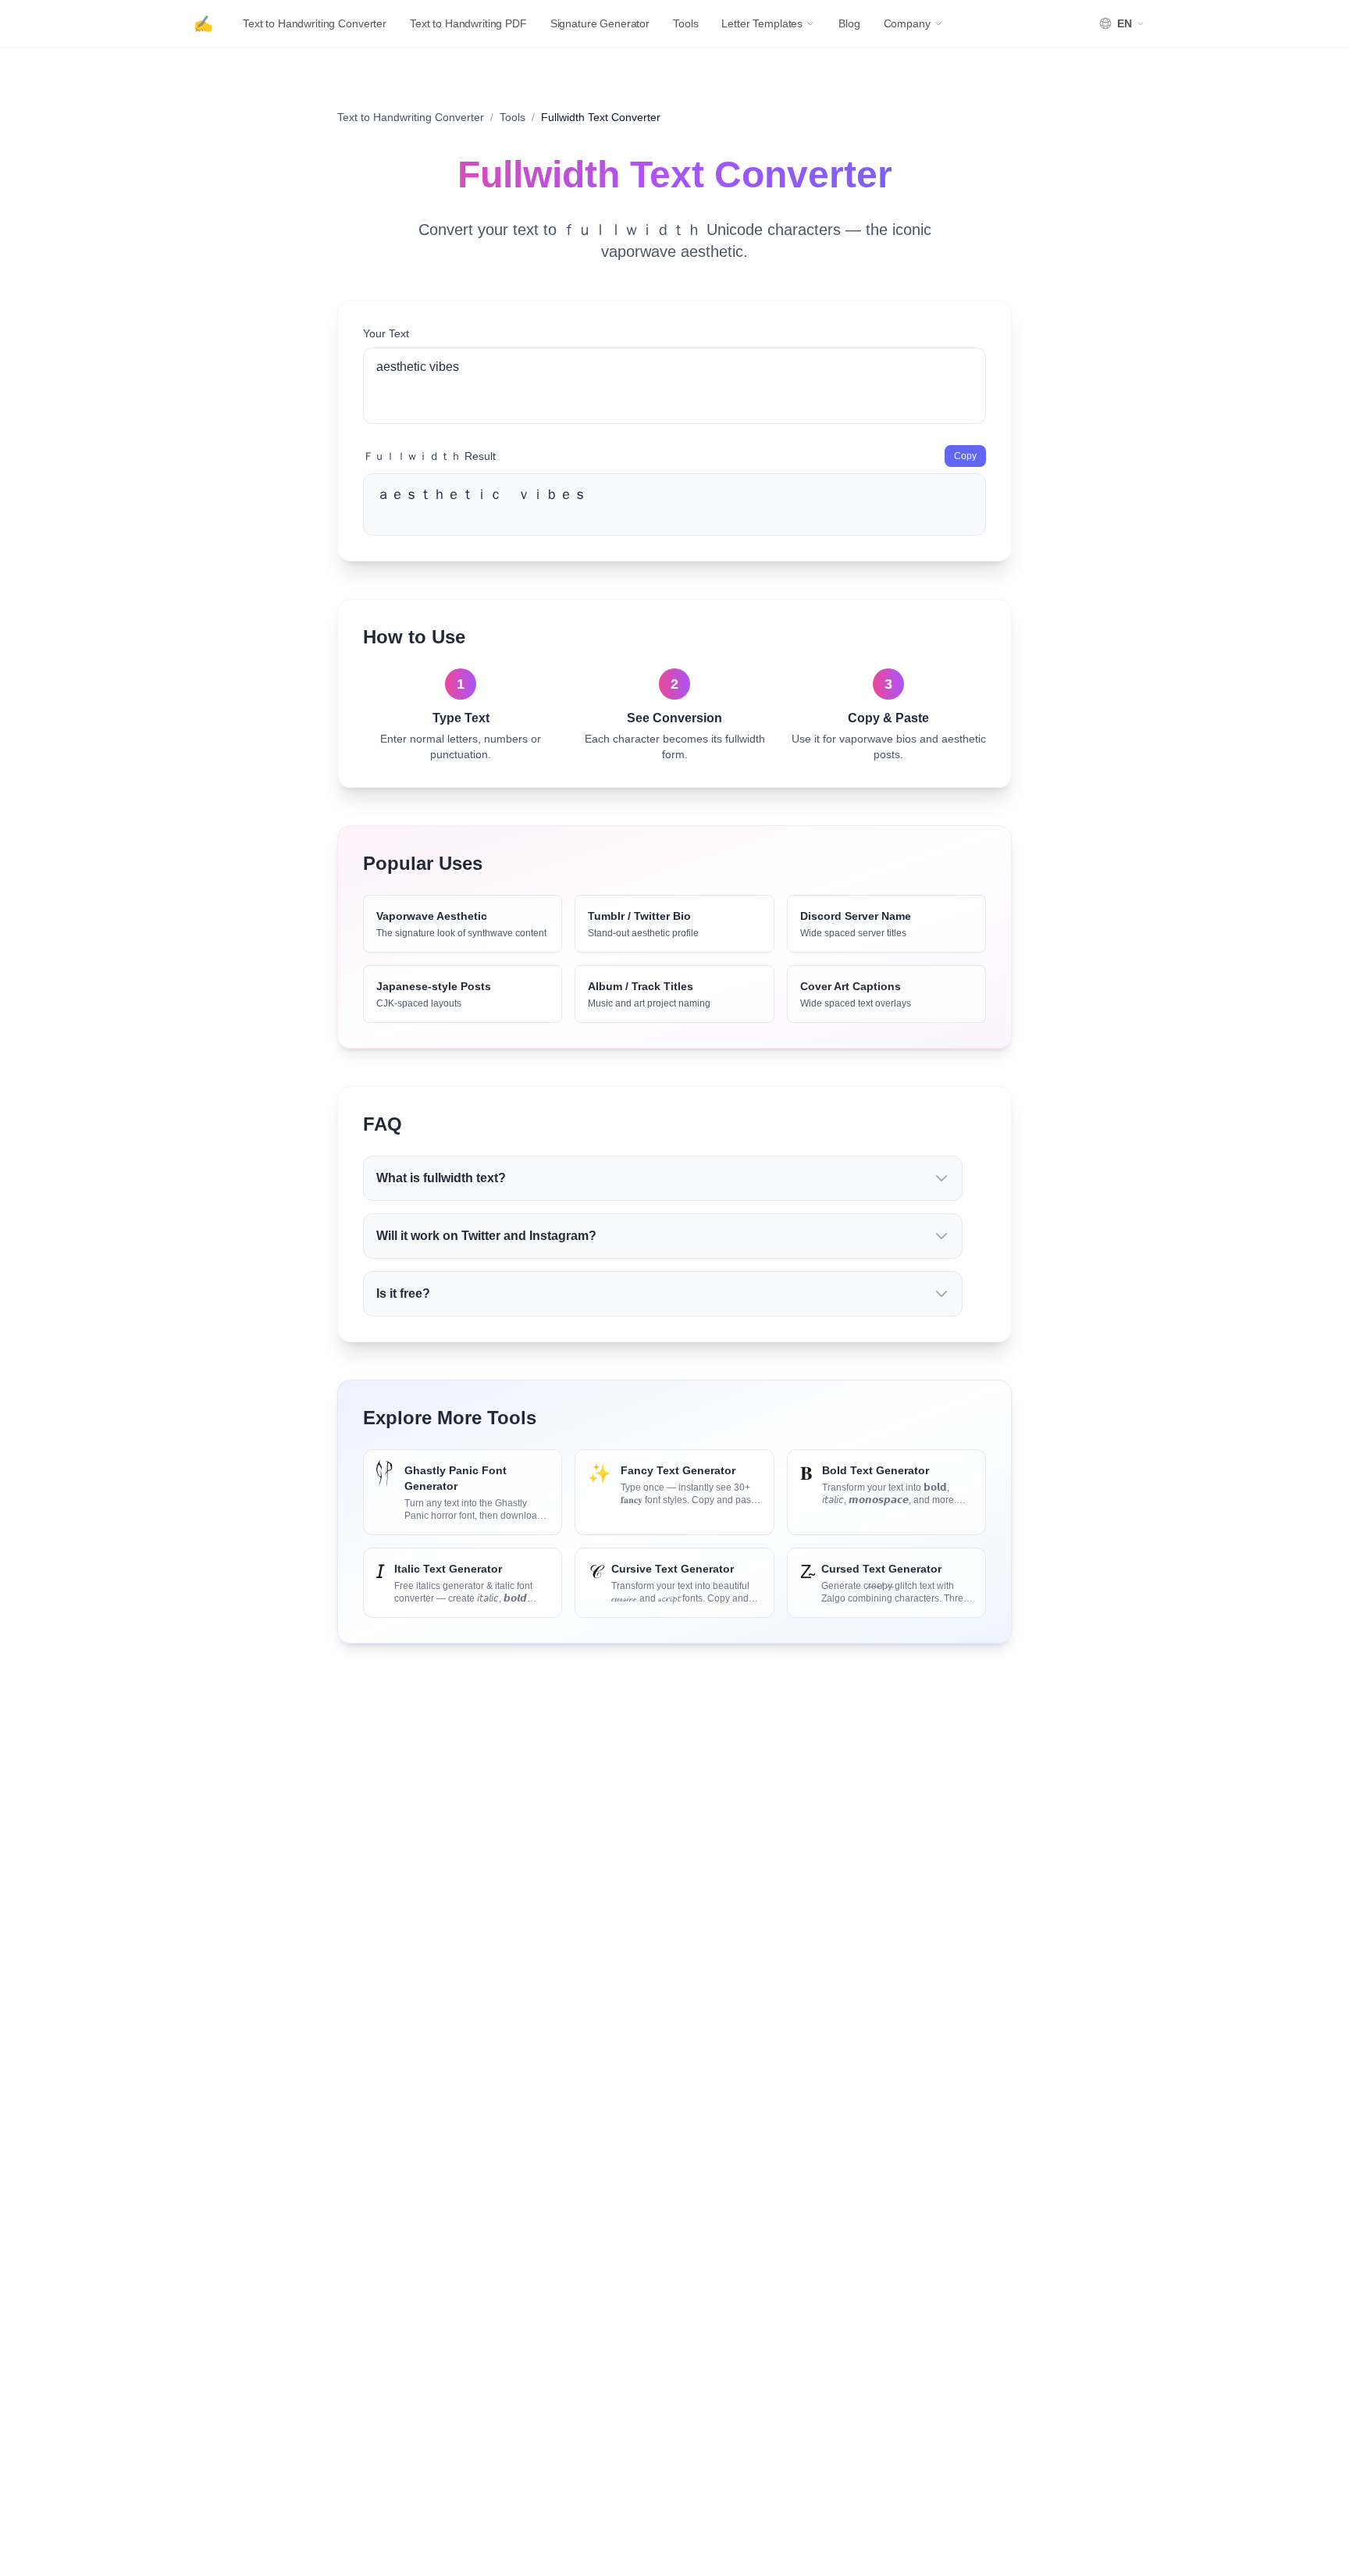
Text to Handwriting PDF (468, 23)
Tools (685, 23)
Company (907, 23)
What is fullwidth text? (441, 1178)
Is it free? (403, 1293)
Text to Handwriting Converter (315, 23)
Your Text (386, 333)
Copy (965, 456)
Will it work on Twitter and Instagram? (486, 1236)
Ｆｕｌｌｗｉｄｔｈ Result (429, 456)
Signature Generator (600, 23)
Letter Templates (762, 23)
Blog (849, 23)
